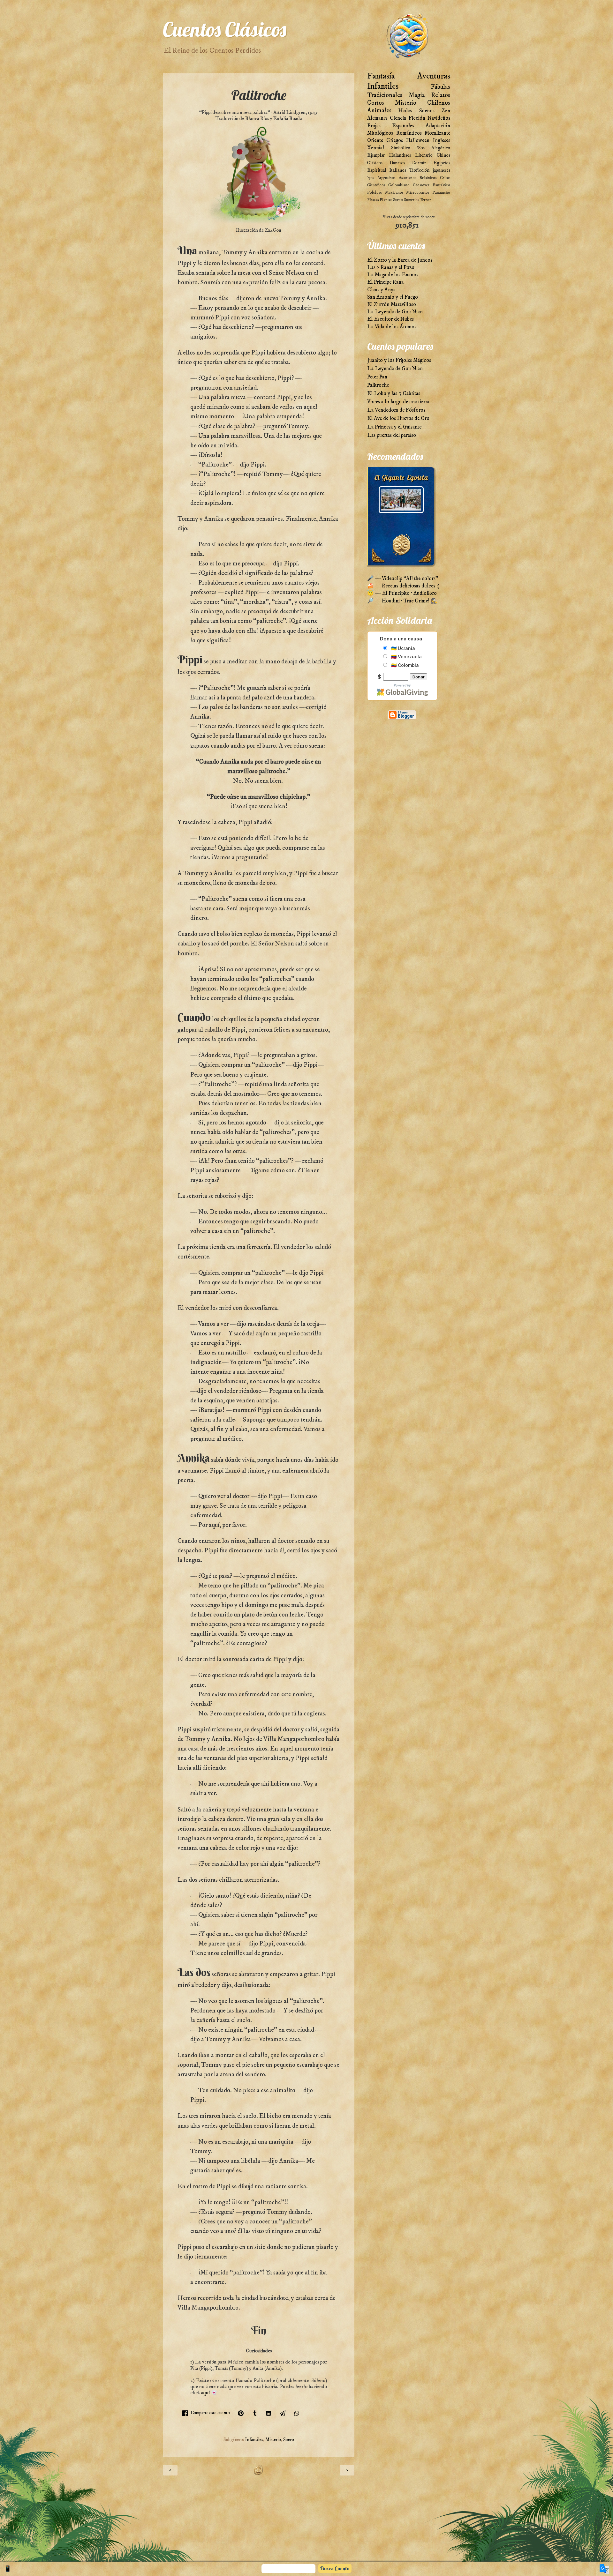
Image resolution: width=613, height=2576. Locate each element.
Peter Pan (377, 377)
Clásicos (375, 163)
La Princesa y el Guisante (394, 427)
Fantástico (441, 185)
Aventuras (434, 76)
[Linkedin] (269, 2413)
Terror (425, 200)
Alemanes (377, 118)
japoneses (441, 170)
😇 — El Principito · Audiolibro (402, 593)
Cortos (376, 103)
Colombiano (399, 185)
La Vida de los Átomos (392, 327)
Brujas (374, 126)
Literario (424, 155)
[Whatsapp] (297, 2413)
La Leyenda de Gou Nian (395, 312)
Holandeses (400, 155)
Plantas (386, 200)
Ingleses (441, 141)
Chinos (443, 155)
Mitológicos (380, 133)
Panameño (441, 192)
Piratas (373, 200)
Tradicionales (385, 95)
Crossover (421, 185)
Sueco (289, 2440)
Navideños (439, 118)
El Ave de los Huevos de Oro (398, 418)
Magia (417, 95)
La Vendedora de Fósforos (396, 410)
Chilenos (439, 103)
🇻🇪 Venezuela (406, 657)
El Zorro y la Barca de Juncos (400, 260)
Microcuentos (418, 192)
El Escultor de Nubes (390, 319)
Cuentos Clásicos (224, 29)
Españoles (403, 126)
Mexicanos (394, 192)
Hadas (405, 111)
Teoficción (419, 170)
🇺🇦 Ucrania (402, 648)
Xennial (376, 148)
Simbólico (401, 148)
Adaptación (438, 126)
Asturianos (407, 178)
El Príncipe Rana (385, 282)
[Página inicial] (259, 2474)
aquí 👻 (209, 2393)
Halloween (418, 141)
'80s (421, 148)
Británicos (428, 178)
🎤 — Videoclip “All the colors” (403, 579)
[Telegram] (283, 2413)
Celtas (445, 178)
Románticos (409, 133)
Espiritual (377, 170)
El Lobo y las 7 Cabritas (394, 394)
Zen (446, 111)
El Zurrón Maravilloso (392, 305)
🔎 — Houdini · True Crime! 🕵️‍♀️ (402, 601)
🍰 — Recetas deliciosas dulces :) (403, 586)
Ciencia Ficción (407, 118)
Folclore (375, 192)
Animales (379, 111)
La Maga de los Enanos (393, 275)
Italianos (398, 170)
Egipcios (442, 163)
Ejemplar (376, 155)
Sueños (427, 111)
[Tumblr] (255, 2413)
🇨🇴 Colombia (404, 665)
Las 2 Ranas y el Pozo (391, 268)
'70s (371, 178)
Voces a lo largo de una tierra (398, 402)
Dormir (419, 163)
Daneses (397, 163)
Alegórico (441, 148)
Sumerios (411, 200)
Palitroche (378, 385)
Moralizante (437, 133)
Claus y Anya (381, 290)
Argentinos (386, 178)
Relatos (441, 95)
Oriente (375, 141)
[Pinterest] (241, 2413)
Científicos (376, 185)
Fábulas (440, 87)
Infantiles (254, 2440)
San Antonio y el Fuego (393, 297)
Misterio (273, 2440)
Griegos (395, 141)
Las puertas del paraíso (392, 435)
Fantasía (381, 76)
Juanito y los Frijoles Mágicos (399, 360)
